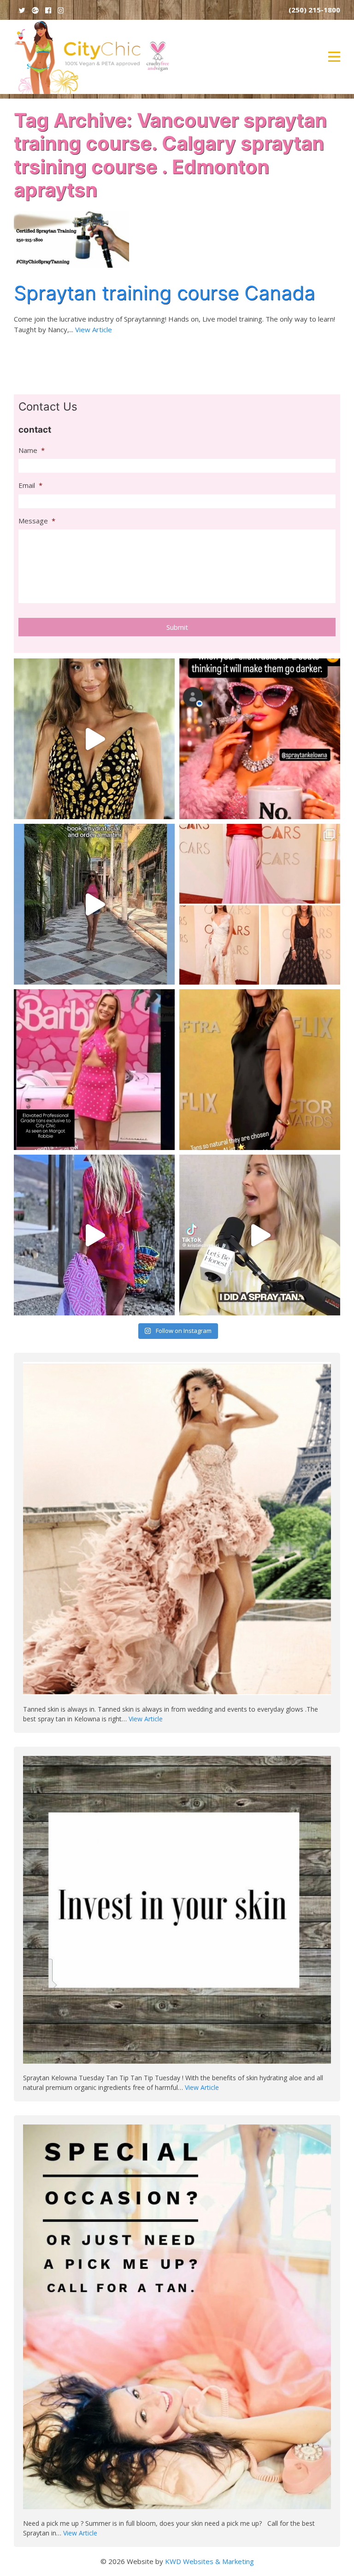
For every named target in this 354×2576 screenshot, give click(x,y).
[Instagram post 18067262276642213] (94, 1235)
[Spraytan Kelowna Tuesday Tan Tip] (177, 1914)
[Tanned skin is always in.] (177, 1532)
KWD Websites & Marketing (209, 2561)
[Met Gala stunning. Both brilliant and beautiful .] (94, 739)
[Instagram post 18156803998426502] (260, 1070)
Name (32, 450)
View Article (94, 329)
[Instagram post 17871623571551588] (260, 1235)
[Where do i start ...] (260, 739)
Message (37, 521)
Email (30, 485)
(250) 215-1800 (314, 10)
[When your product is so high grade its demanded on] (260, 904)
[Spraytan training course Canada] (71, 238)
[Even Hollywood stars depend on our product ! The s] (94, 1070)
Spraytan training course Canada (165, 293)
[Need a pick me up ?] (177, 2321)
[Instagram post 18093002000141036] (94, 904)
